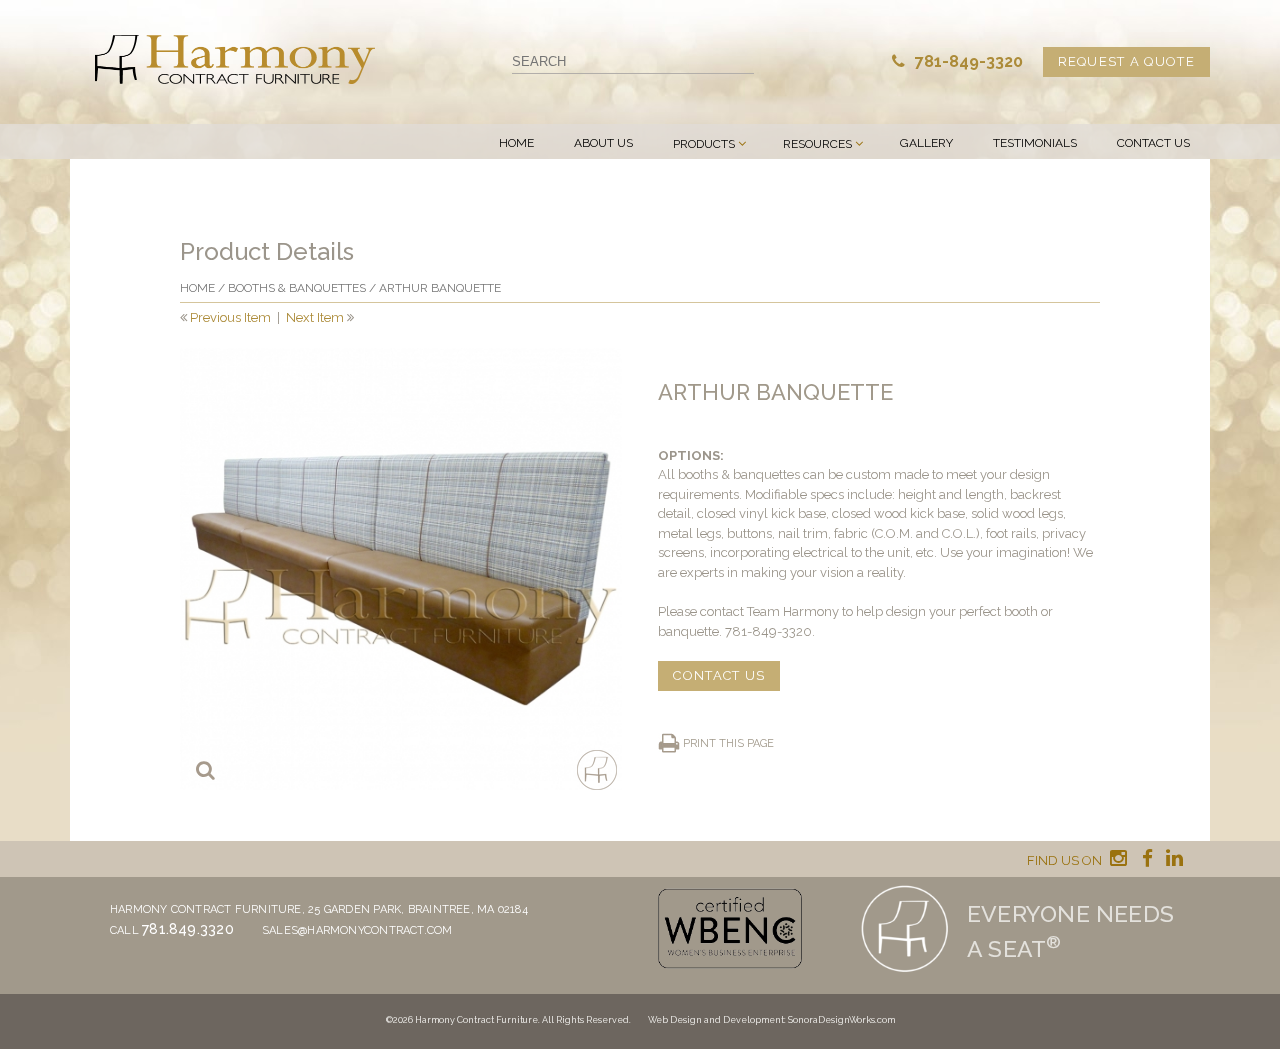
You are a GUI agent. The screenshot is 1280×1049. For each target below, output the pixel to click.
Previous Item (230, 317)
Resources (817, 144)
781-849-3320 (967, 61)
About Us (603, 143)
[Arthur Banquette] (401, 569)
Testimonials (1035, 143)
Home (516, 143)
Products (704, 144)
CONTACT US (719, 675)
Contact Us (1153, 143)
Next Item (315, 317)
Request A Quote (1127, 61)
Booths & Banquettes (297, 288)
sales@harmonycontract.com (357, 930)
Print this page (728, 743)
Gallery (926, 143)
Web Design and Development (716, 1020)
